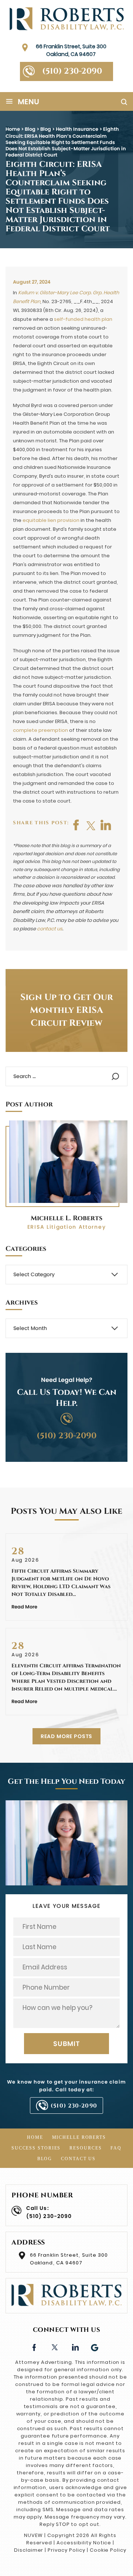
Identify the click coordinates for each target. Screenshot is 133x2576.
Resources (86, 2148)
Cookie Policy (108, 2550)
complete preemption (40, 730)
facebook (76, 825)
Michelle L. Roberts (66, 1218)
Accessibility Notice (84, 2543)
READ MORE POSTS (67, 1736)
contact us (50, 929)
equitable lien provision (51, 520)
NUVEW (33, 2535)
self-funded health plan (83, 319)
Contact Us (78, 2159)
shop (106, 825)
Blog (45, 2159)
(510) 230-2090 (72, 71)
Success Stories (36, 2148)
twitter (91, 825)
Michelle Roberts (79, 2137)
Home (35, 2137)
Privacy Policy (66, 2550)
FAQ (116, 2148)
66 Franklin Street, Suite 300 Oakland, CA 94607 (71, 50)
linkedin (75, 2347)
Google (95, 2347)
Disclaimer (29, 2550)
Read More (24, 1607)
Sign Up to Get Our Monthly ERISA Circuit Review (67, 1010)
